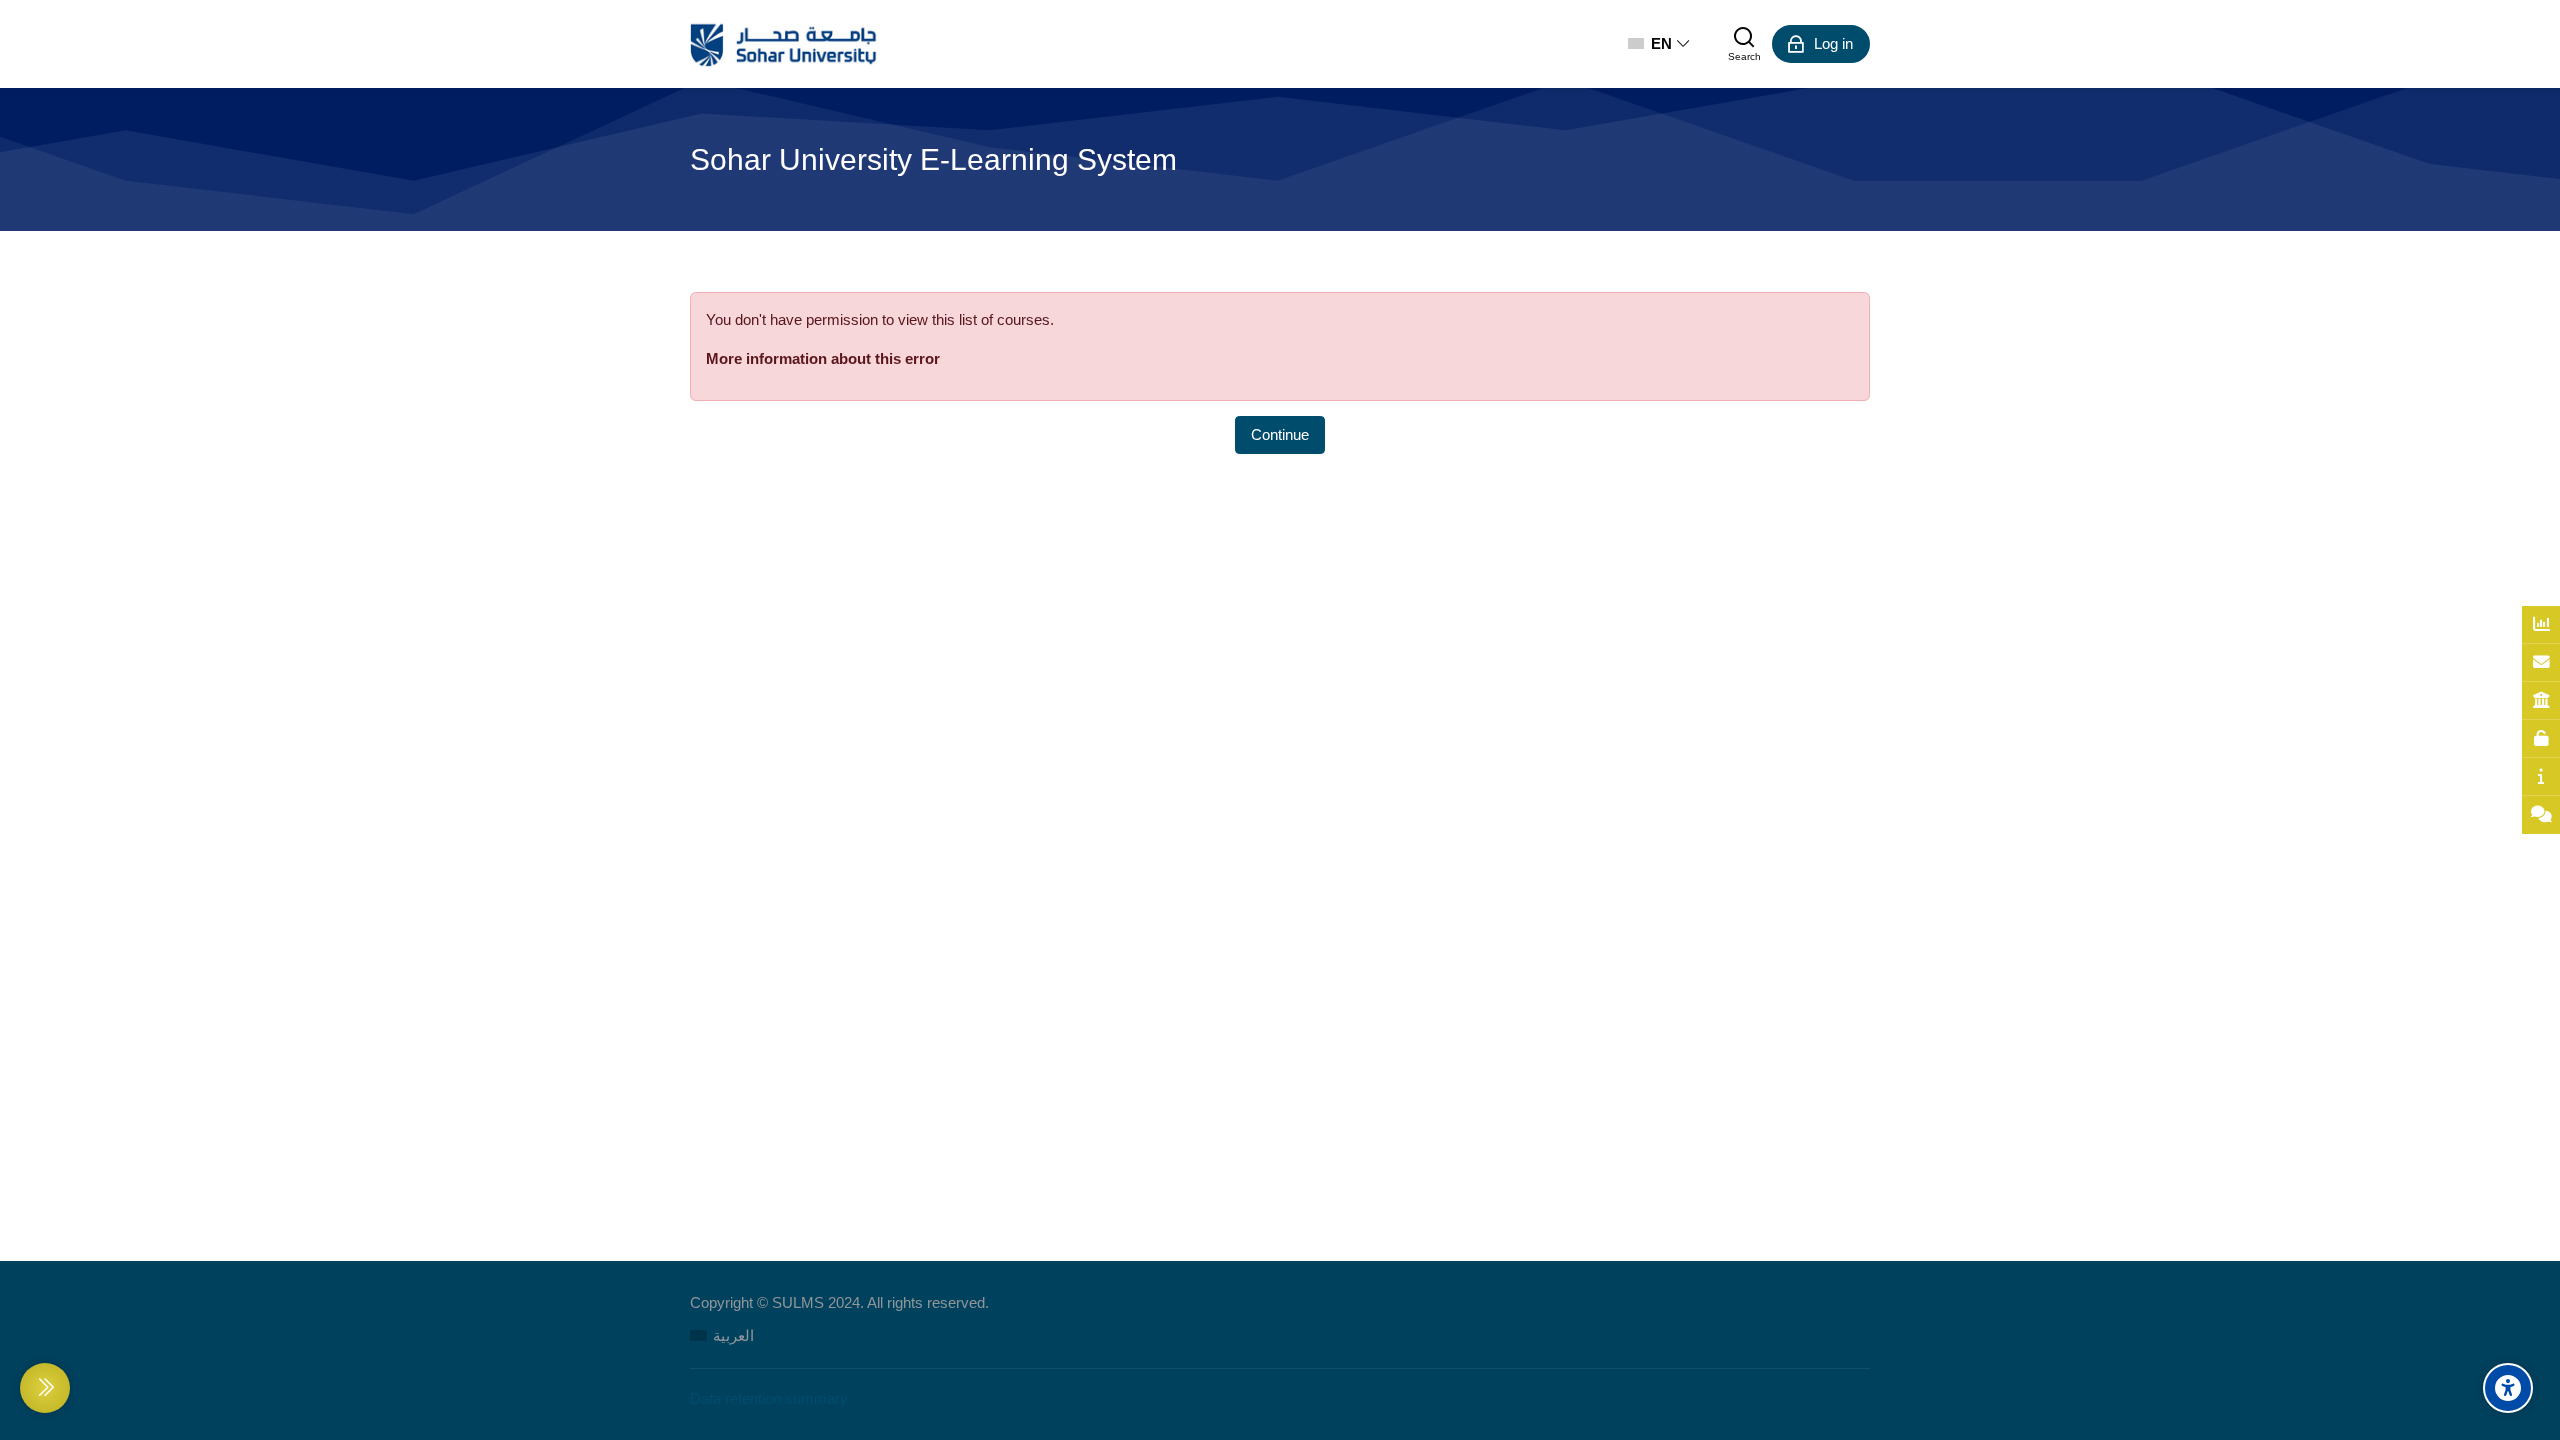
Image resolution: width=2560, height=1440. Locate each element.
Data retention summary (769, 1398)
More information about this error (823, 358)
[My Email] (2541, 663)
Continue (1280, 434)
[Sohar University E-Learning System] (784, 44)
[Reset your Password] (2541, 739)
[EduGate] (2541, 701)
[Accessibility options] (2508, 1388)
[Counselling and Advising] (2541, 815)
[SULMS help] (2541, 777)
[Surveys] (2541, 625)
